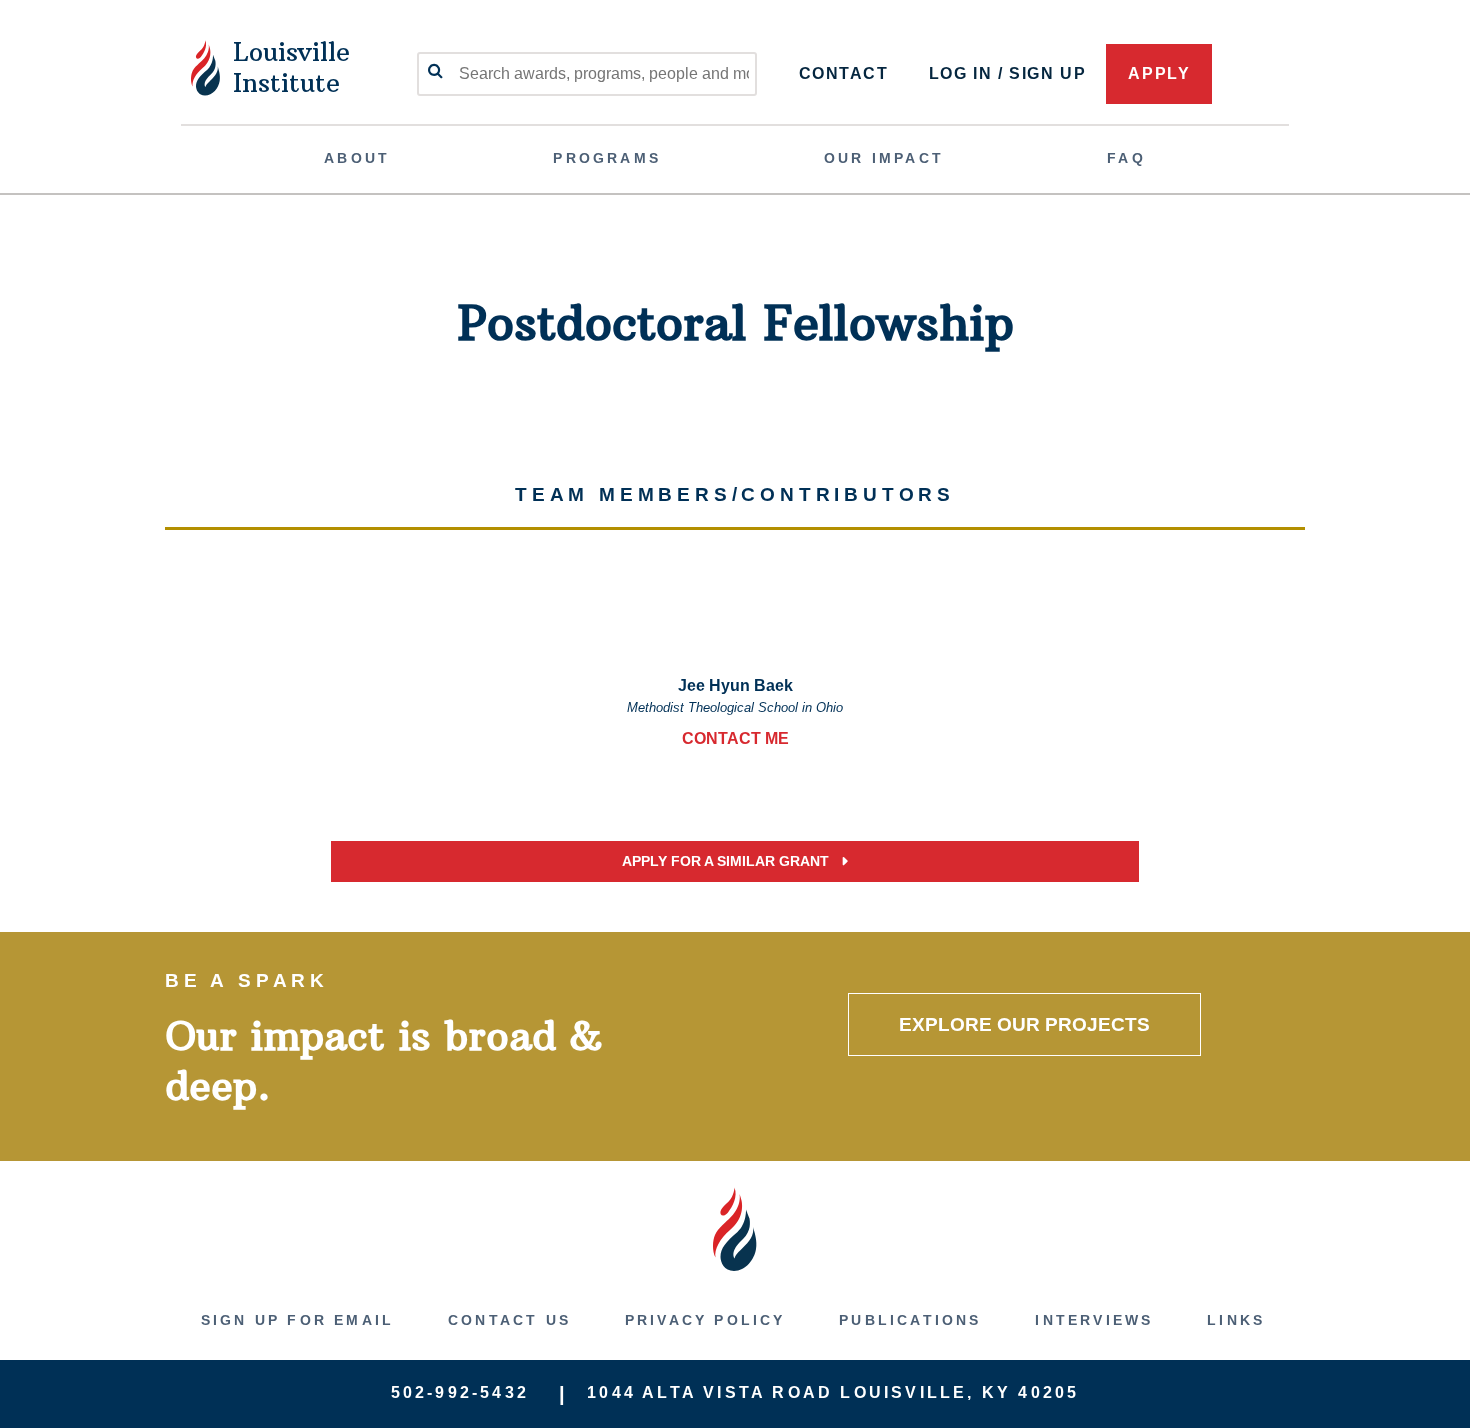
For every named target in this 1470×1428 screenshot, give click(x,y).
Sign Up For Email (297, 1320)
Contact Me (735, 738)
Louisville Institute (291, 67)
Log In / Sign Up (1008, 73)
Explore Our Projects (1024, 1024)
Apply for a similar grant (727, 861)
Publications (910, 1320)
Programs (607, 158)
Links (1236, 1320)
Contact (844, 73)
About (357, 158)
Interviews (1094, 1320)
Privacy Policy (705, 1320)
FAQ (1126, 158)
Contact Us (509, 1320)
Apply (1159, 73)
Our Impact (884, 158)
